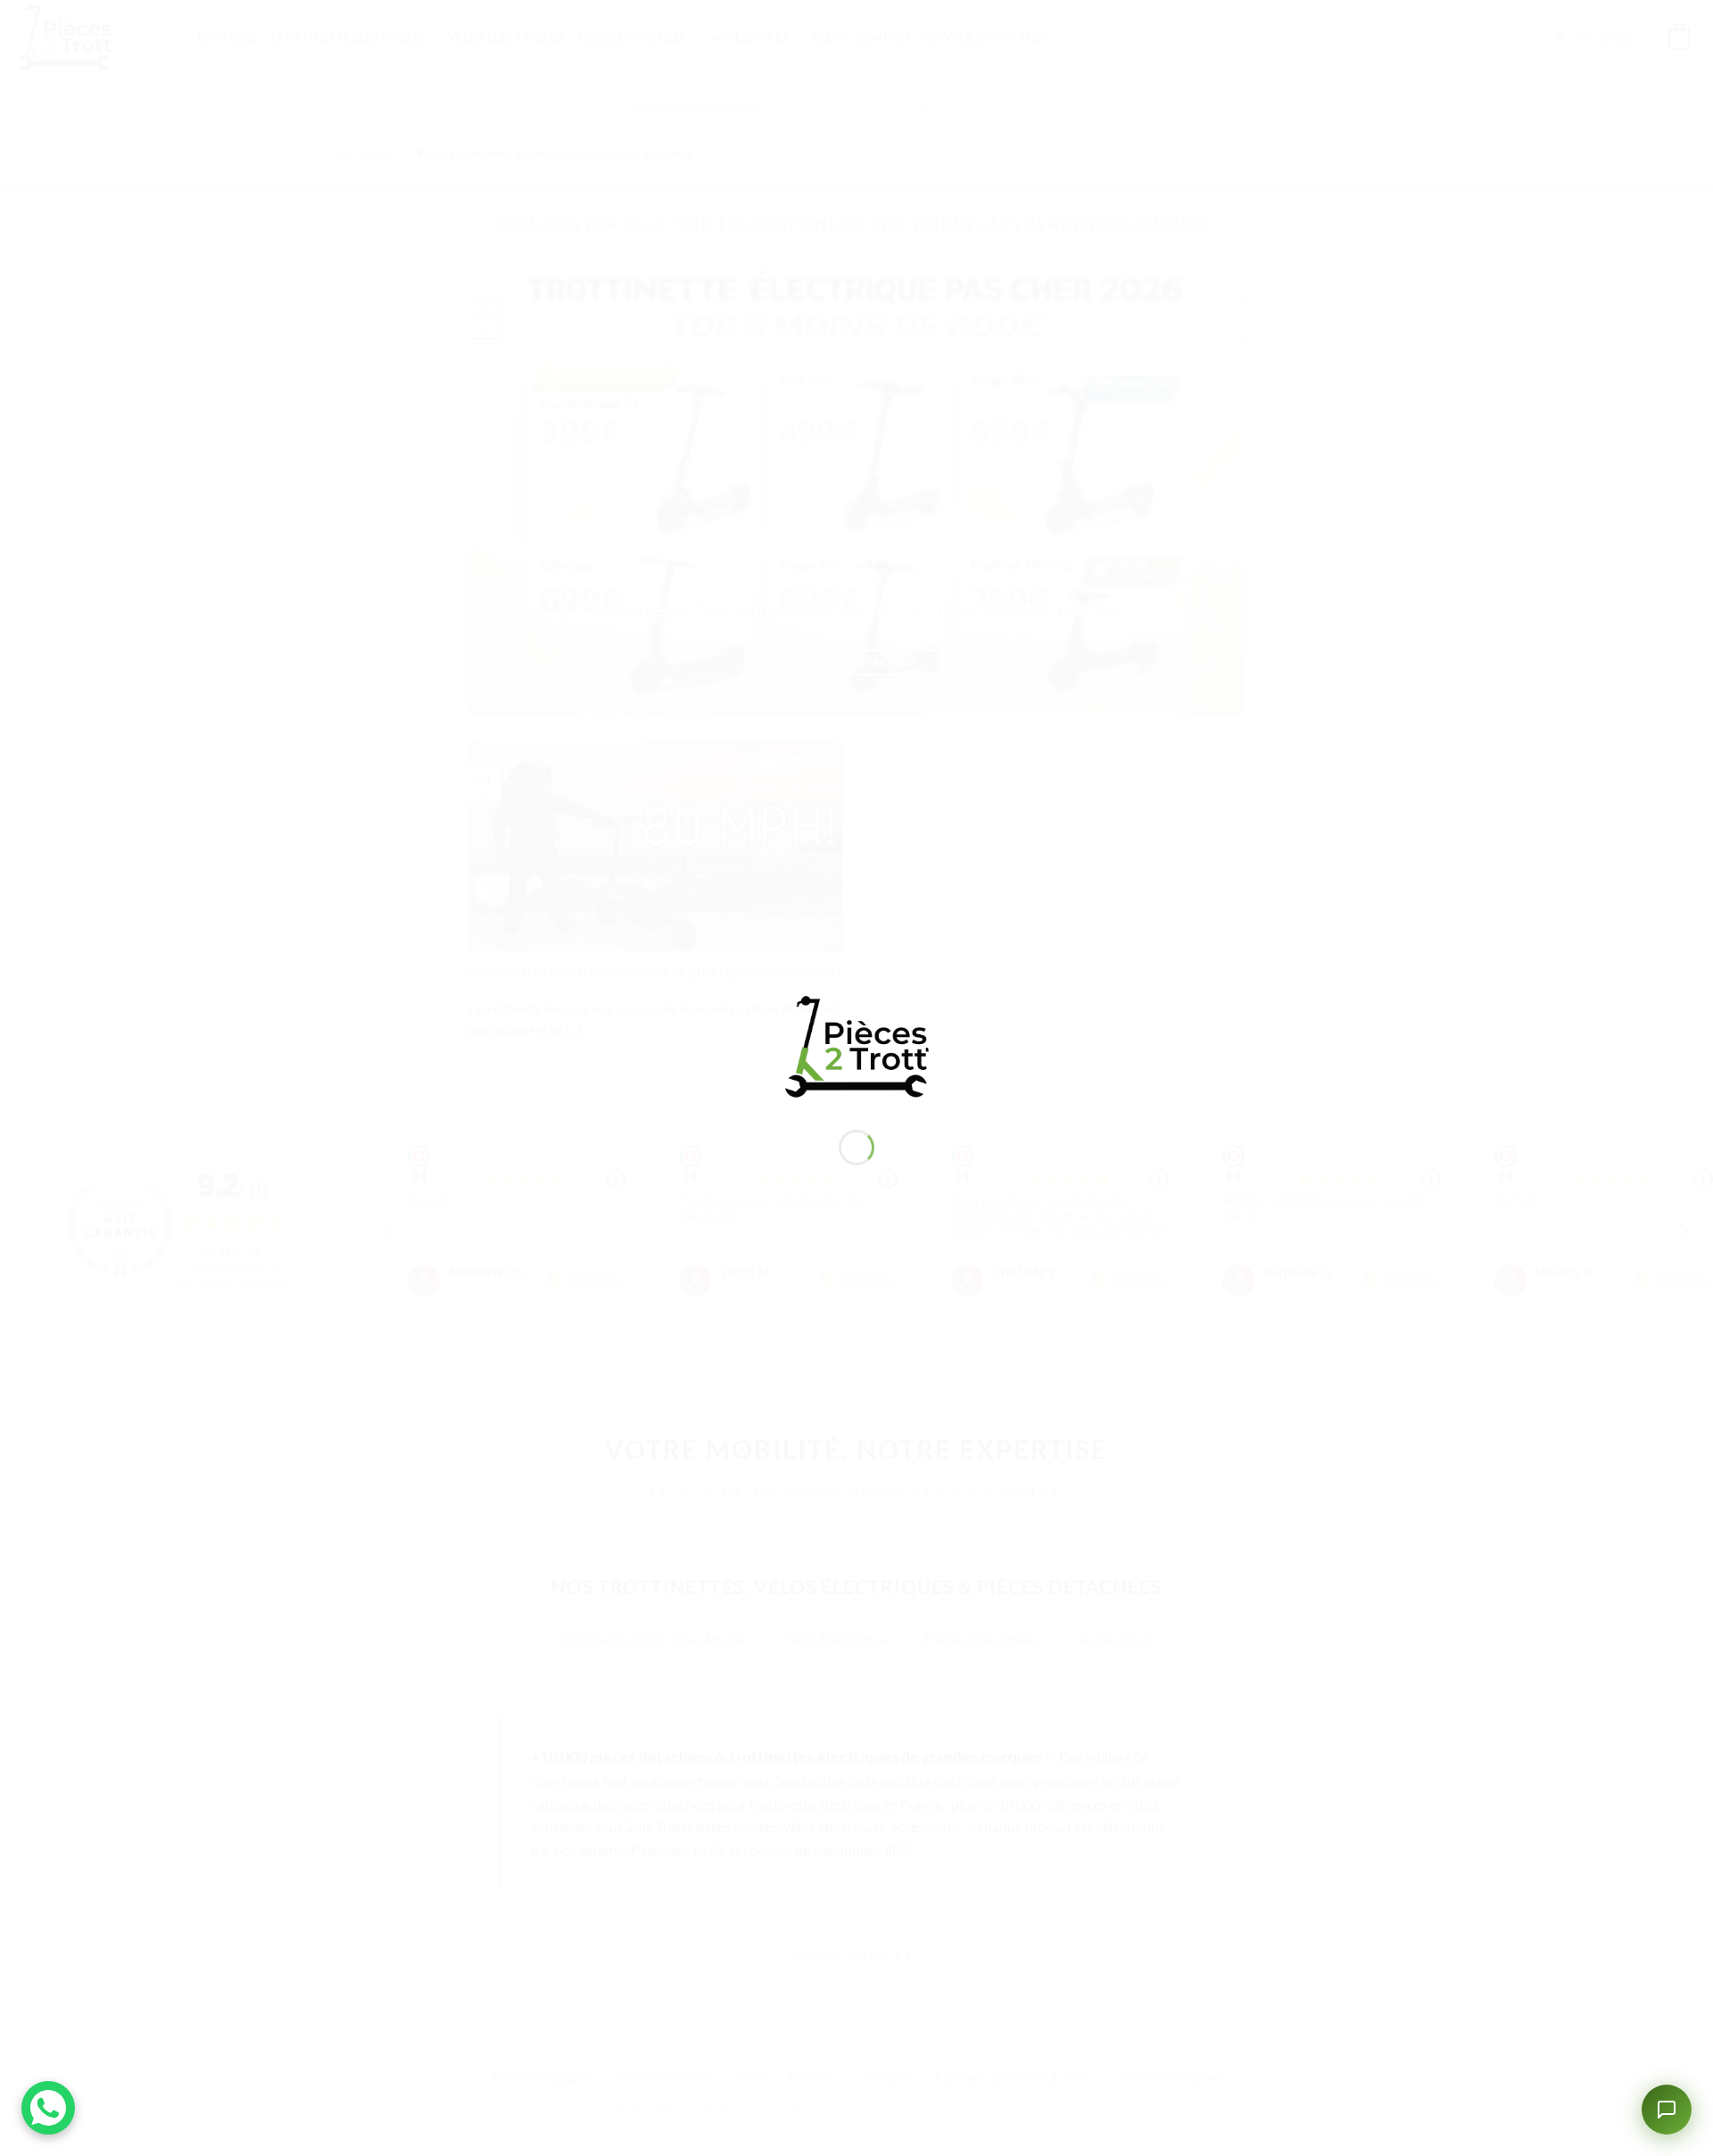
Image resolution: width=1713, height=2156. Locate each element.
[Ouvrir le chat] (1667, 2110)
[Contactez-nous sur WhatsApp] (48, 2108)
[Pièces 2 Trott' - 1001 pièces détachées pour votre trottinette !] (856, 1045)
